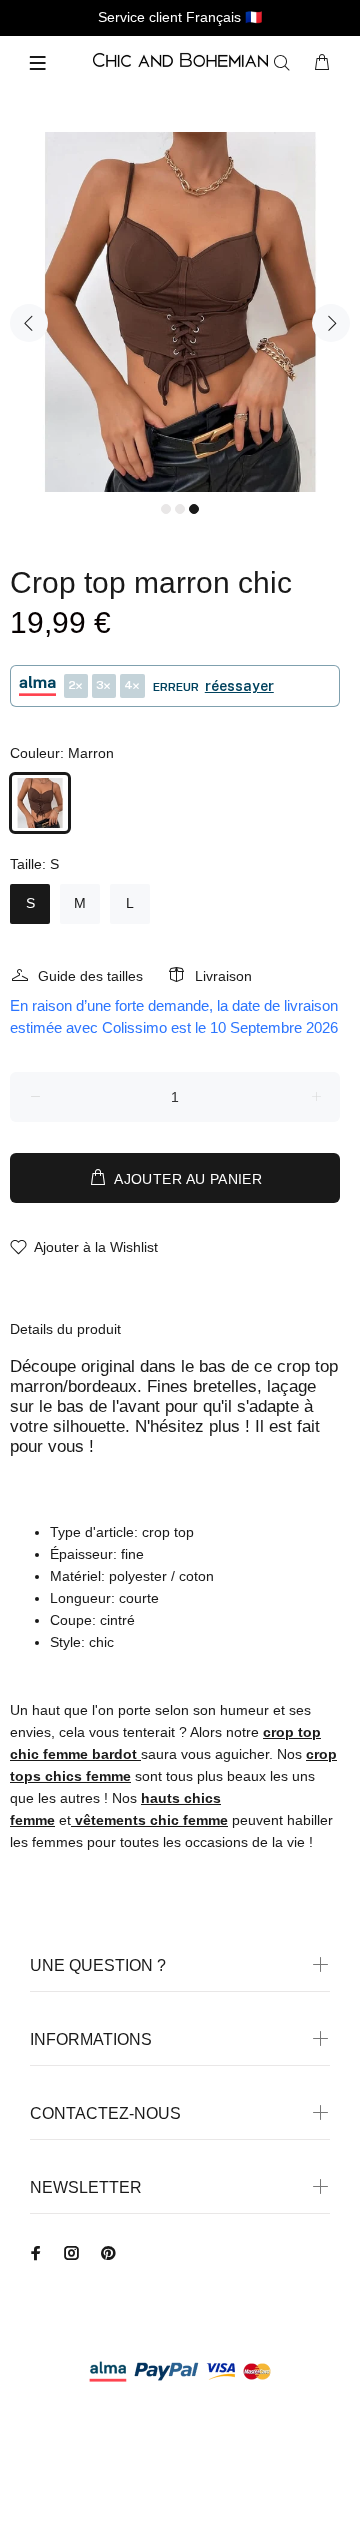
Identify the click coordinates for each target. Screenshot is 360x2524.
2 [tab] (180, 509)
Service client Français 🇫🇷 (180, 17)
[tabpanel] (180, 312)
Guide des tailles (90, 976)
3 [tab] (194, 509)
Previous (29, 323)
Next (331, 323)
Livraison (223, 976)
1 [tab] (166, 509)
